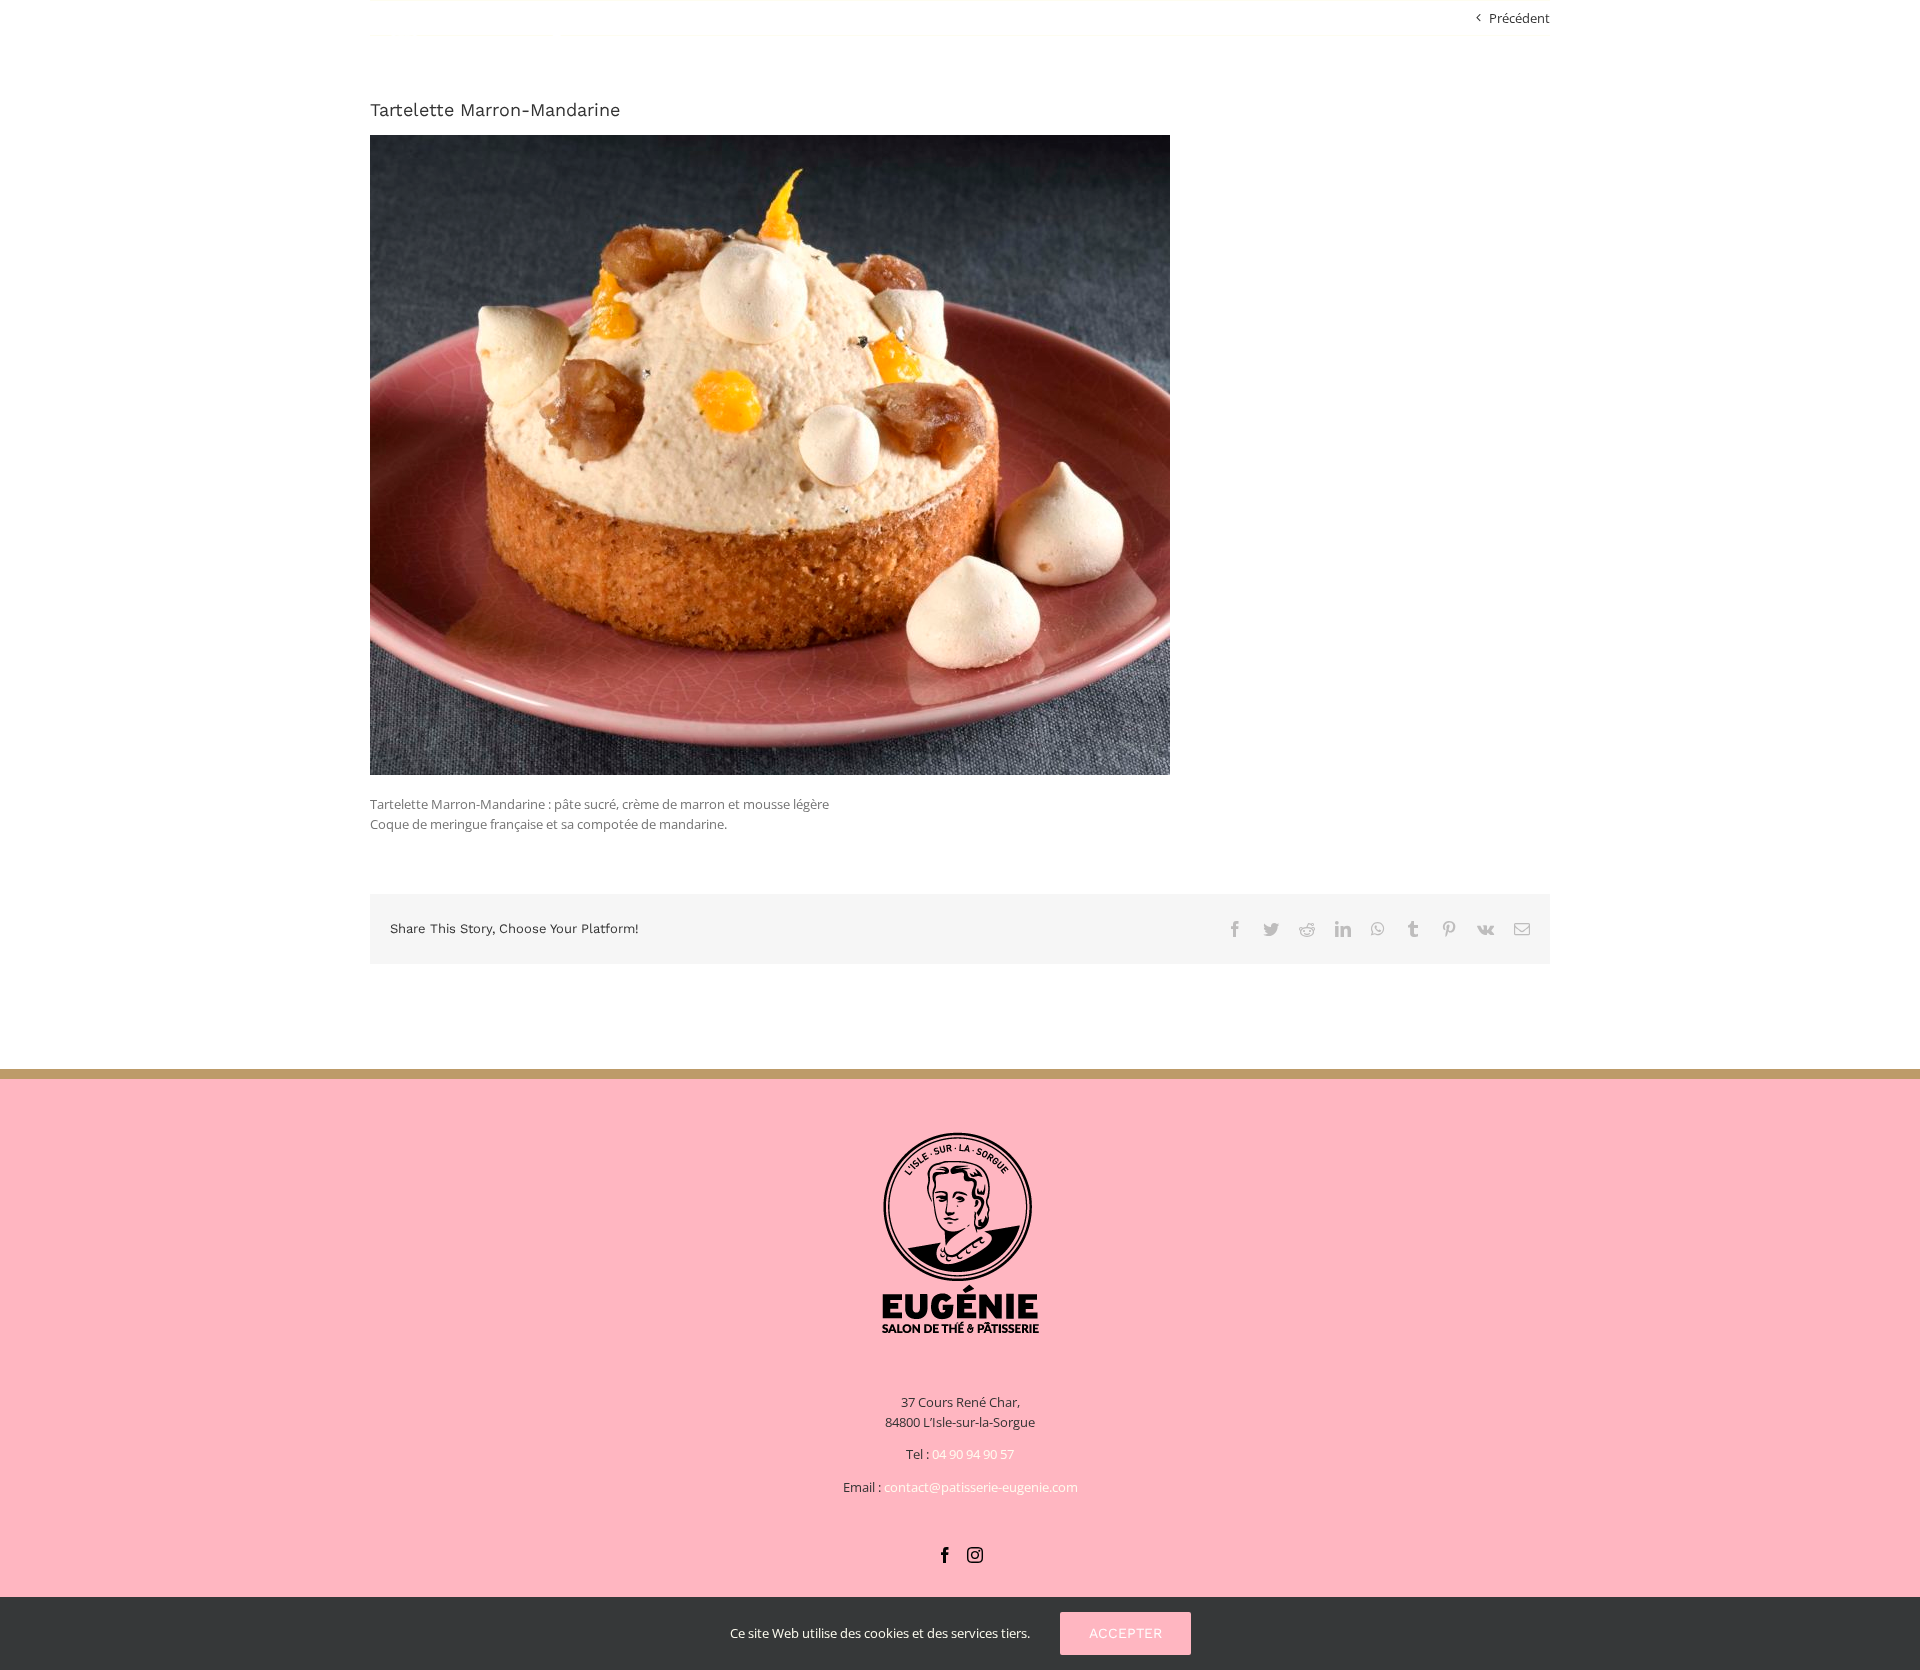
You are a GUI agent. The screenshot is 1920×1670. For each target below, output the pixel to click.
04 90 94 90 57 (973, 1454)
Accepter (1125, 1633)
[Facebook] (945, 1555)
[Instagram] (975, 1555)
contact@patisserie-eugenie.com (981, 1487)
